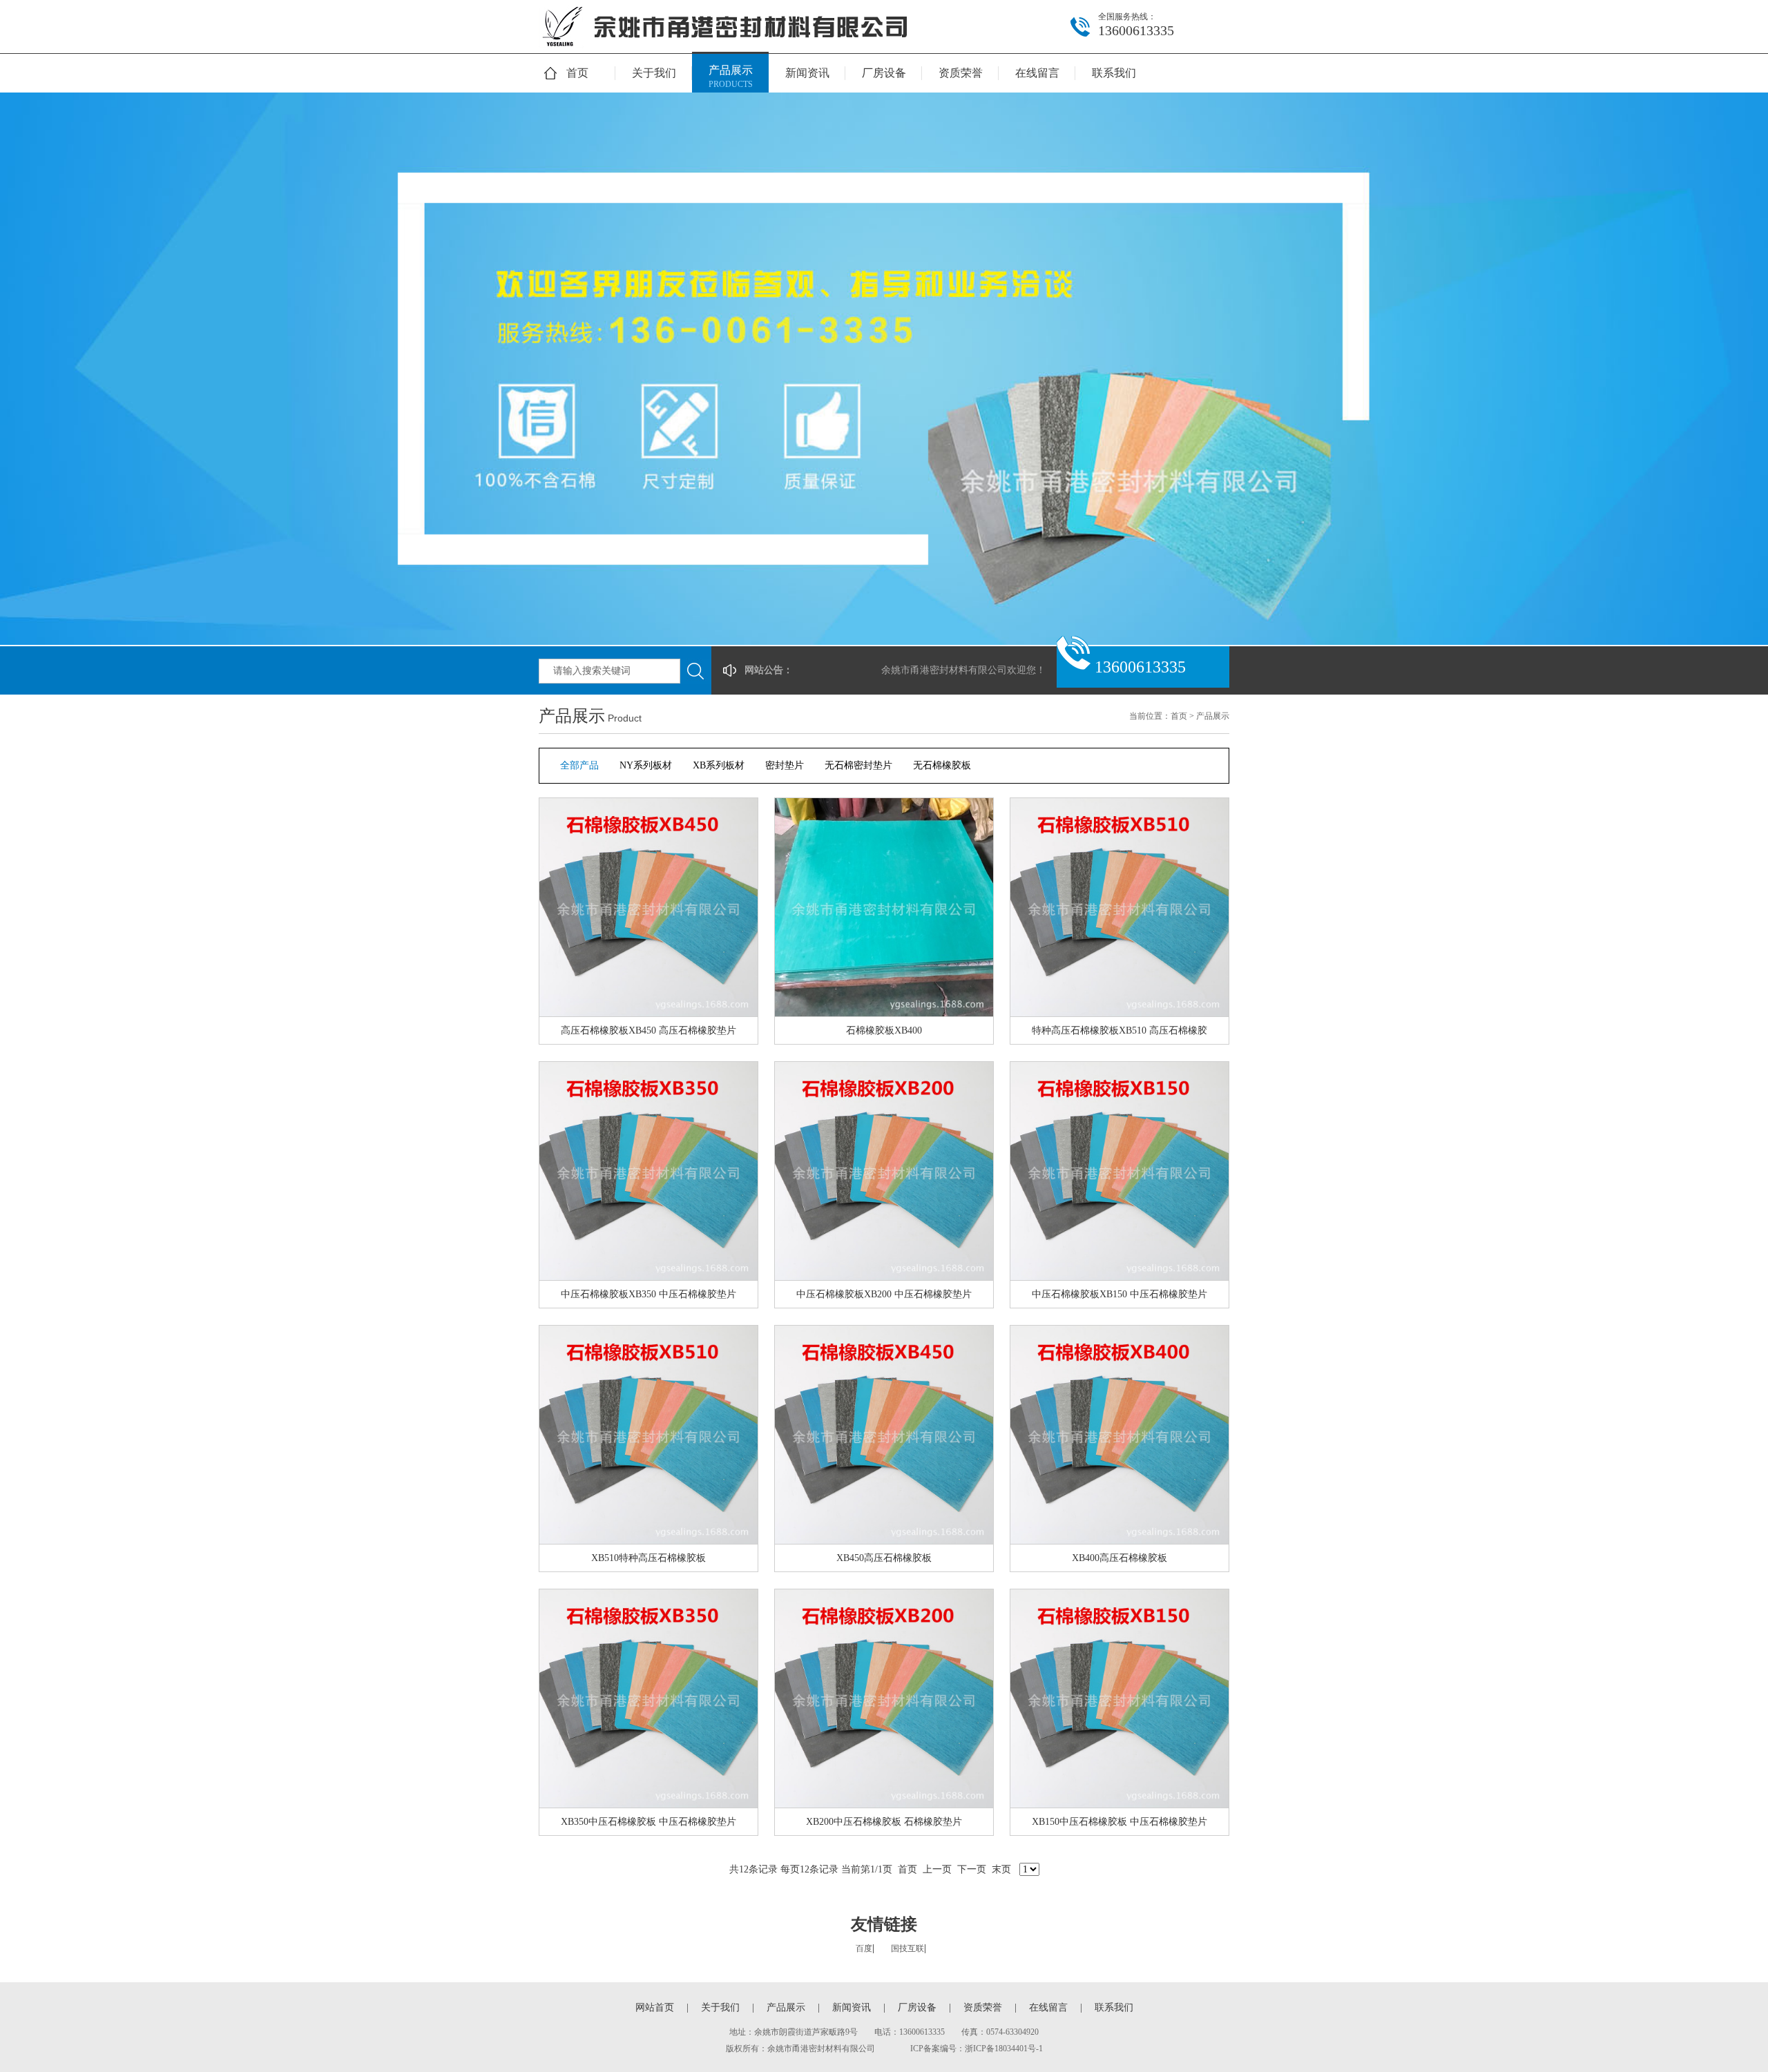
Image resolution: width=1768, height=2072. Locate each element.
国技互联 (907, 1948)
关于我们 (654, 73)
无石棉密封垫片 (858, 765)
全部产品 (579, 765)
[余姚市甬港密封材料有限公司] (729, 50)
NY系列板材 (646, 765)
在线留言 (1037, 73)
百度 (864, 1948)
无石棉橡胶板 (942, 765)
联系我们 (1114, 73)
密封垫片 (785, 765)
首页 (577, 73)
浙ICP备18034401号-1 (1004, 2049)
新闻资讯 (807, 73)
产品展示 (731, 77)
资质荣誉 (961, 73)
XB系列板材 (719, 765)
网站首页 (655, 2007)
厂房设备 (884, 73)
